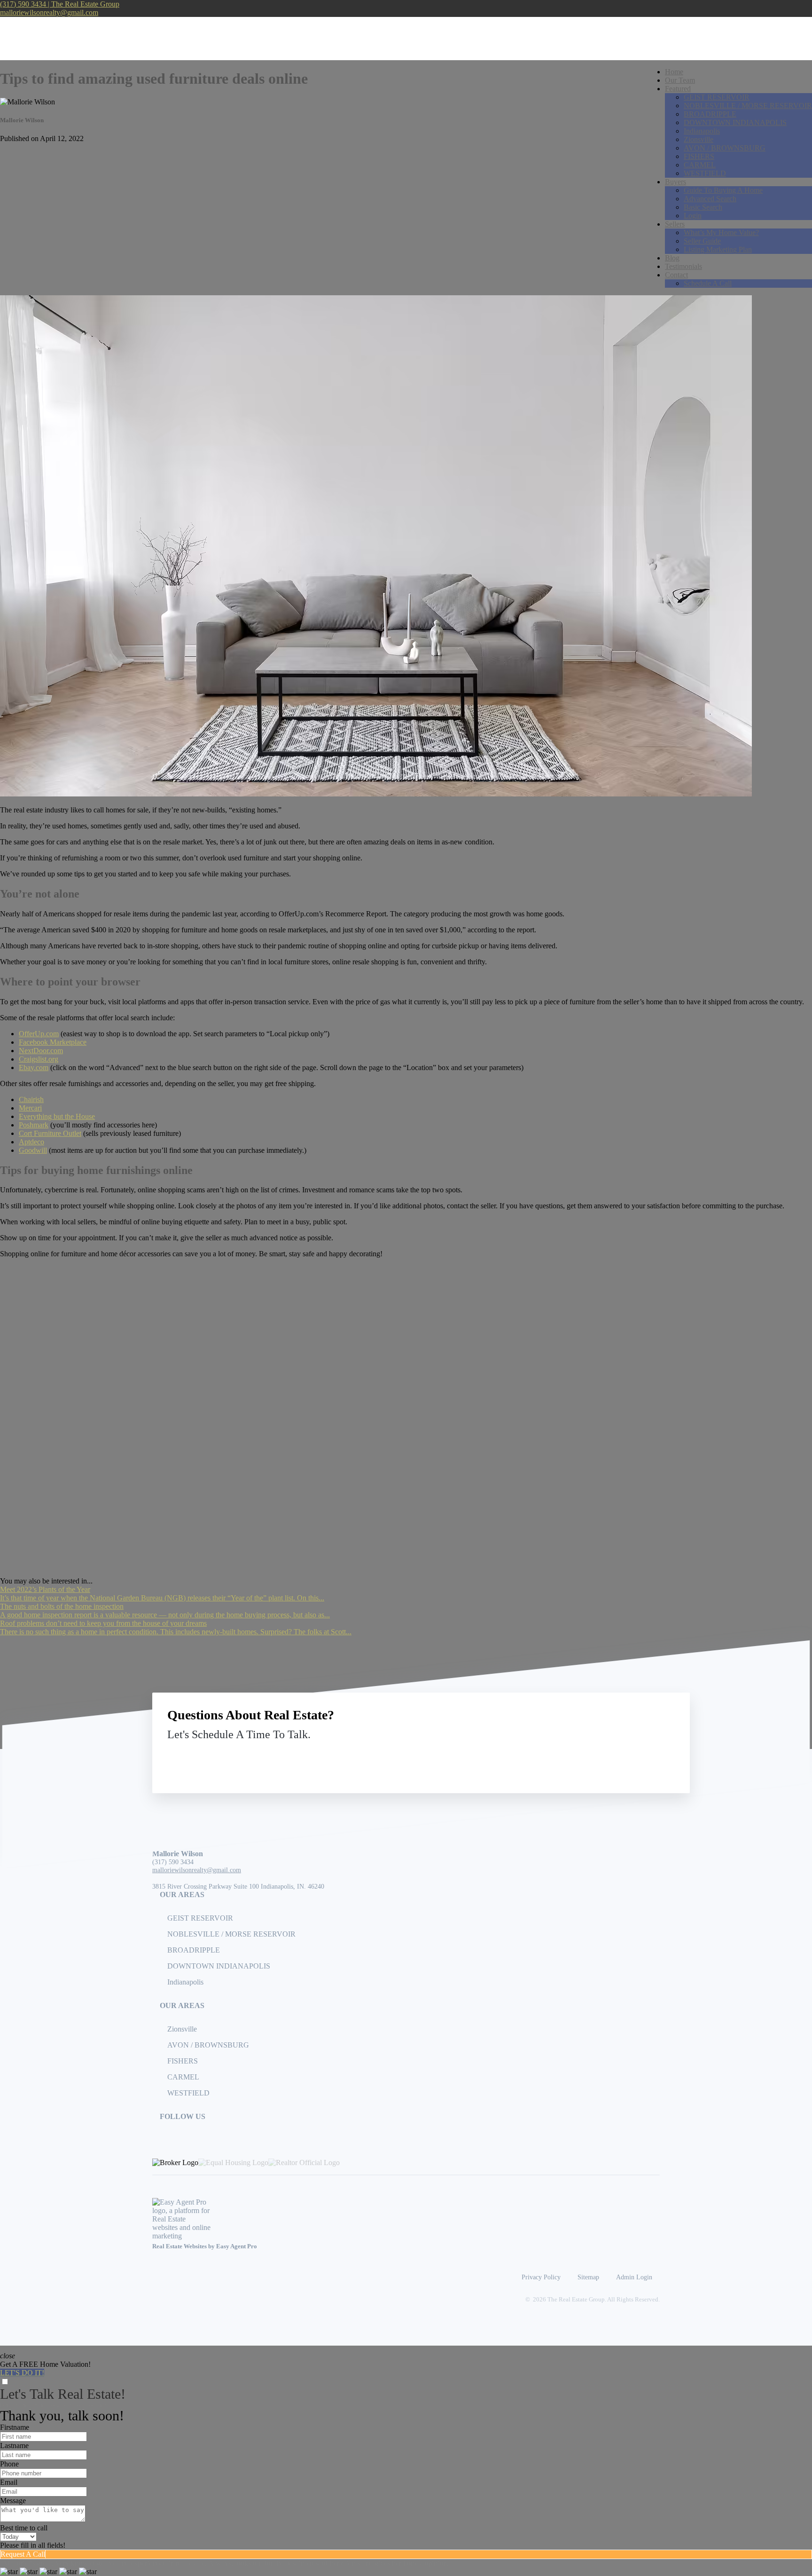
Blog (672, 258)
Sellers (675, 224)
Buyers (675, 182)
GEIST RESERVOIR (717, 97)
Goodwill (33, 1150)
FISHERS (699, 156)
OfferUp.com (39, 1034)
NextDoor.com (41, 1051)
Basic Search (703, 207)
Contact (676, 275)
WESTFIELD (705, 173)
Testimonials (683, 266)
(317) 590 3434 (173, 1862)
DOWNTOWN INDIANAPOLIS (735, 122)
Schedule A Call (708, 283)
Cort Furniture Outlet (50, 1133)
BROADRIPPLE (710, 114)
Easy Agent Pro (237, 2246)
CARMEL (700, 165)
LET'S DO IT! (22, 2373)
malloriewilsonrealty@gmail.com (49, 12)
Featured (678, 89)
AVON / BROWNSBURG (725, 148)
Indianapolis (702, 131)
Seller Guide (702, 241)
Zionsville (699, 139)
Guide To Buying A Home (723, 190)
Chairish (31, 1099)
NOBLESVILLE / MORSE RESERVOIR (748, 106)
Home (674, 72)
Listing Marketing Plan (718, 249)
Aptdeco (31, 1142)
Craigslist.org (39, 1059)
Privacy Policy (541, 2277)
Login (693, 216)
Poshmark (34, 1125)
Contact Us (597, 1756)
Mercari (30, 1108)
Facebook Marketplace (53, 1042)
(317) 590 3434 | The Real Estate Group (60, 4)
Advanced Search (710, 199)
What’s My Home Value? (721, 232)
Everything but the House (57, 1116)
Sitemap (588, 2277)
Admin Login (634, 2277)
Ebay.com (34, 1067)
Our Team (680, 80)
